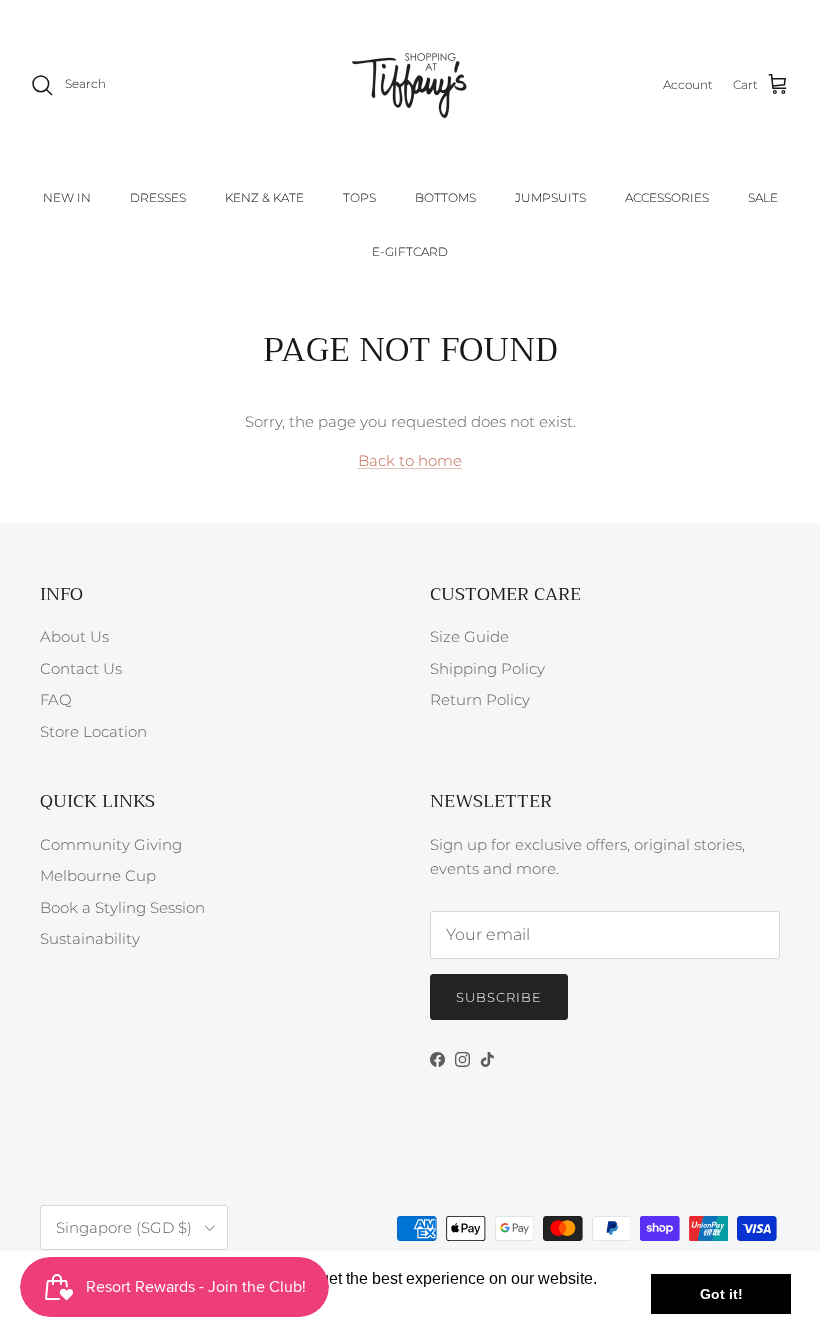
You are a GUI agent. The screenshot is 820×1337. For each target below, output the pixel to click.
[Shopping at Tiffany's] (410, 85)
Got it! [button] (721, 1294)
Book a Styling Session (122, 907)
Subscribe (499, 997)
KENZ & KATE (264, 197)
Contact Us (81, 668)
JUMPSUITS (550, 197)
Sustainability (90, 938)
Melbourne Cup (98, 875)
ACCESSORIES (667, 197)
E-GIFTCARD (410, 251)
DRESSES (158, 197)
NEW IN (67, 197)
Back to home (410, 460)
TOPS (359, 197)
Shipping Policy (487, 668)
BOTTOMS (445, 197)
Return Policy (480, 699)
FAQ (56, 699)
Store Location (93, 731)
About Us (74, 636)
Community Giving (111, 844)
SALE (763, 197)
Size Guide (469, 636)
